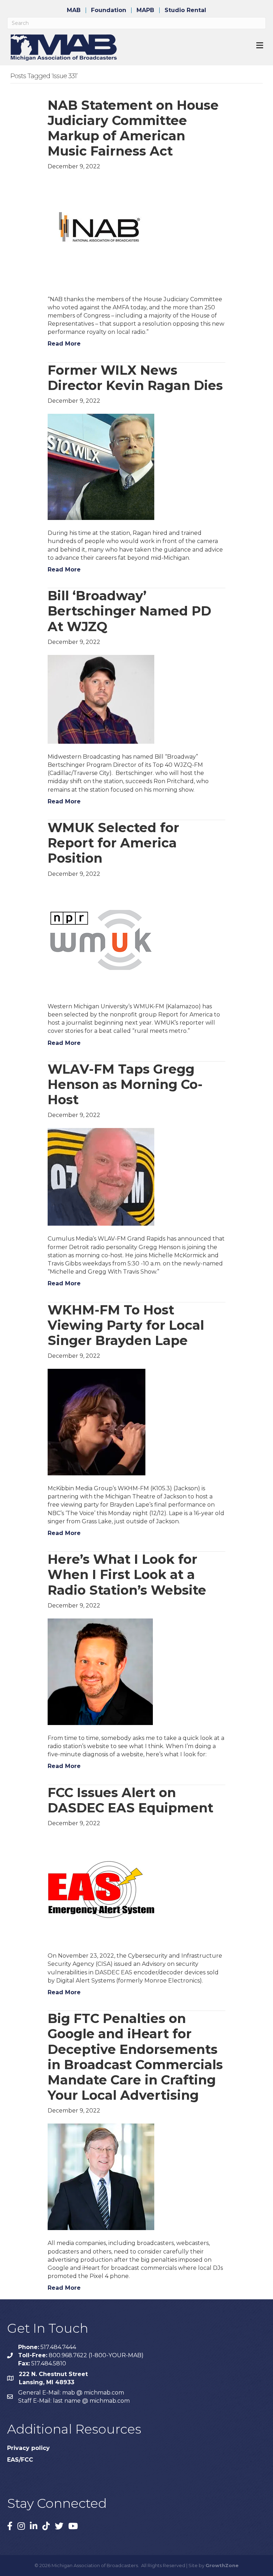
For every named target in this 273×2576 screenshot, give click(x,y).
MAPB (145, 10)
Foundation (109, 10)
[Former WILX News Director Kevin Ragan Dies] (101, 467)
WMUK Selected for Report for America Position (113, 843)
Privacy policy (28, 2448)
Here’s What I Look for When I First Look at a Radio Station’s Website (127, 1574)
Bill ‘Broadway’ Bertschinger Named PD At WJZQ (129, 611)
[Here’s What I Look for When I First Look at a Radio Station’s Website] (100, 1671)
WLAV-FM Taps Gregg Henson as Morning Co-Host (125, 1084)
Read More (64, 344)
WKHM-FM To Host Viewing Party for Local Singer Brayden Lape (126, 1325)
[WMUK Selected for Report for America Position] (101, 940)
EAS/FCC (20, 2460)
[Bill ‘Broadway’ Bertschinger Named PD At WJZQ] (101, 699)
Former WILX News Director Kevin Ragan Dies (135, 378)
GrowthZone (222, 2565)
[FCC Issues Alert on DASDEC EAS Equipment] (101, 1889)
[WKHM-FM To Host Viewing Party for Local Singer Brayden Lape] (97, 1422)
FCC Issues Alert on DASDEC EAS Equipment (130, 1800)
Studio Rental (185, 10)
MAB (74, 10)
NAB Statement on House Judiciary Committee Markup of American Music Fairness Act (133, 128)
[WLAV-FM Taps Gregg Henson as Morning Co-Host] (101, 1176)
